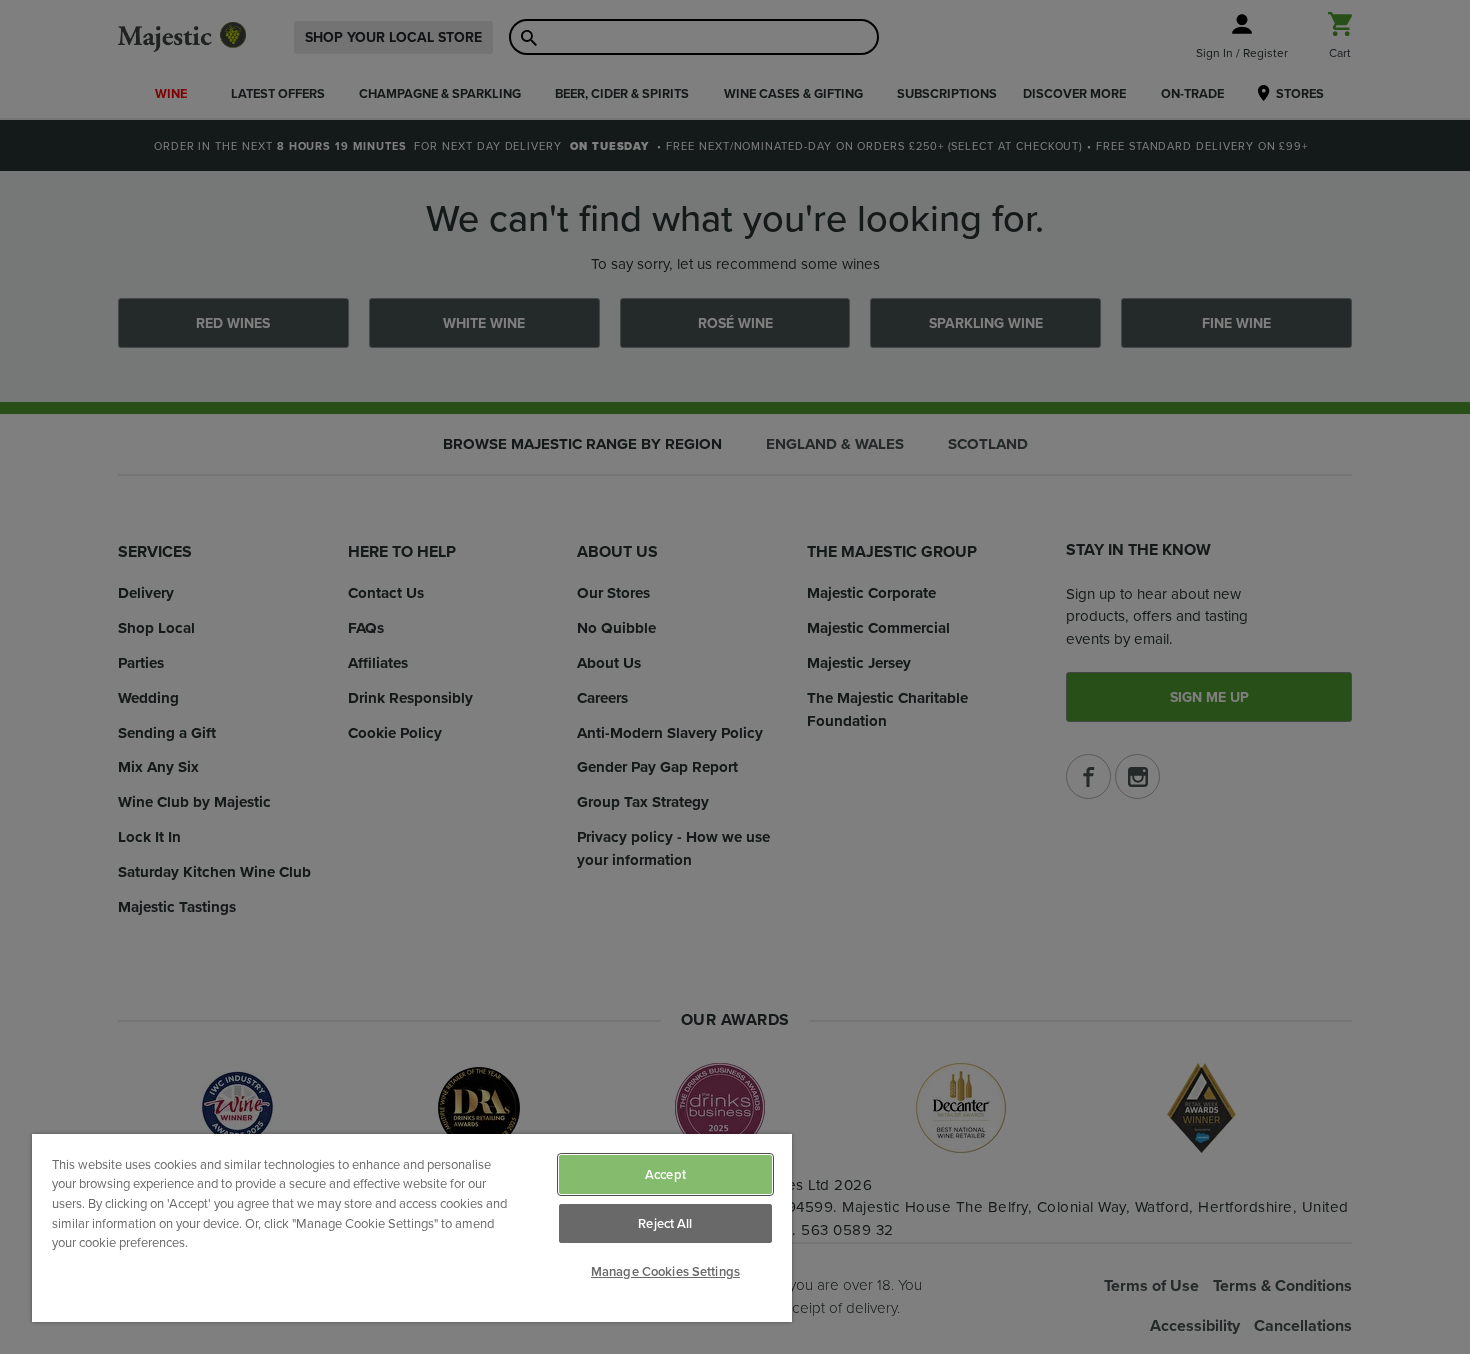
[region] (412, 1228)
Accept (665, 1174)
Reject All (665, 1223)
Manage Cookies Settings (665, 1271)
